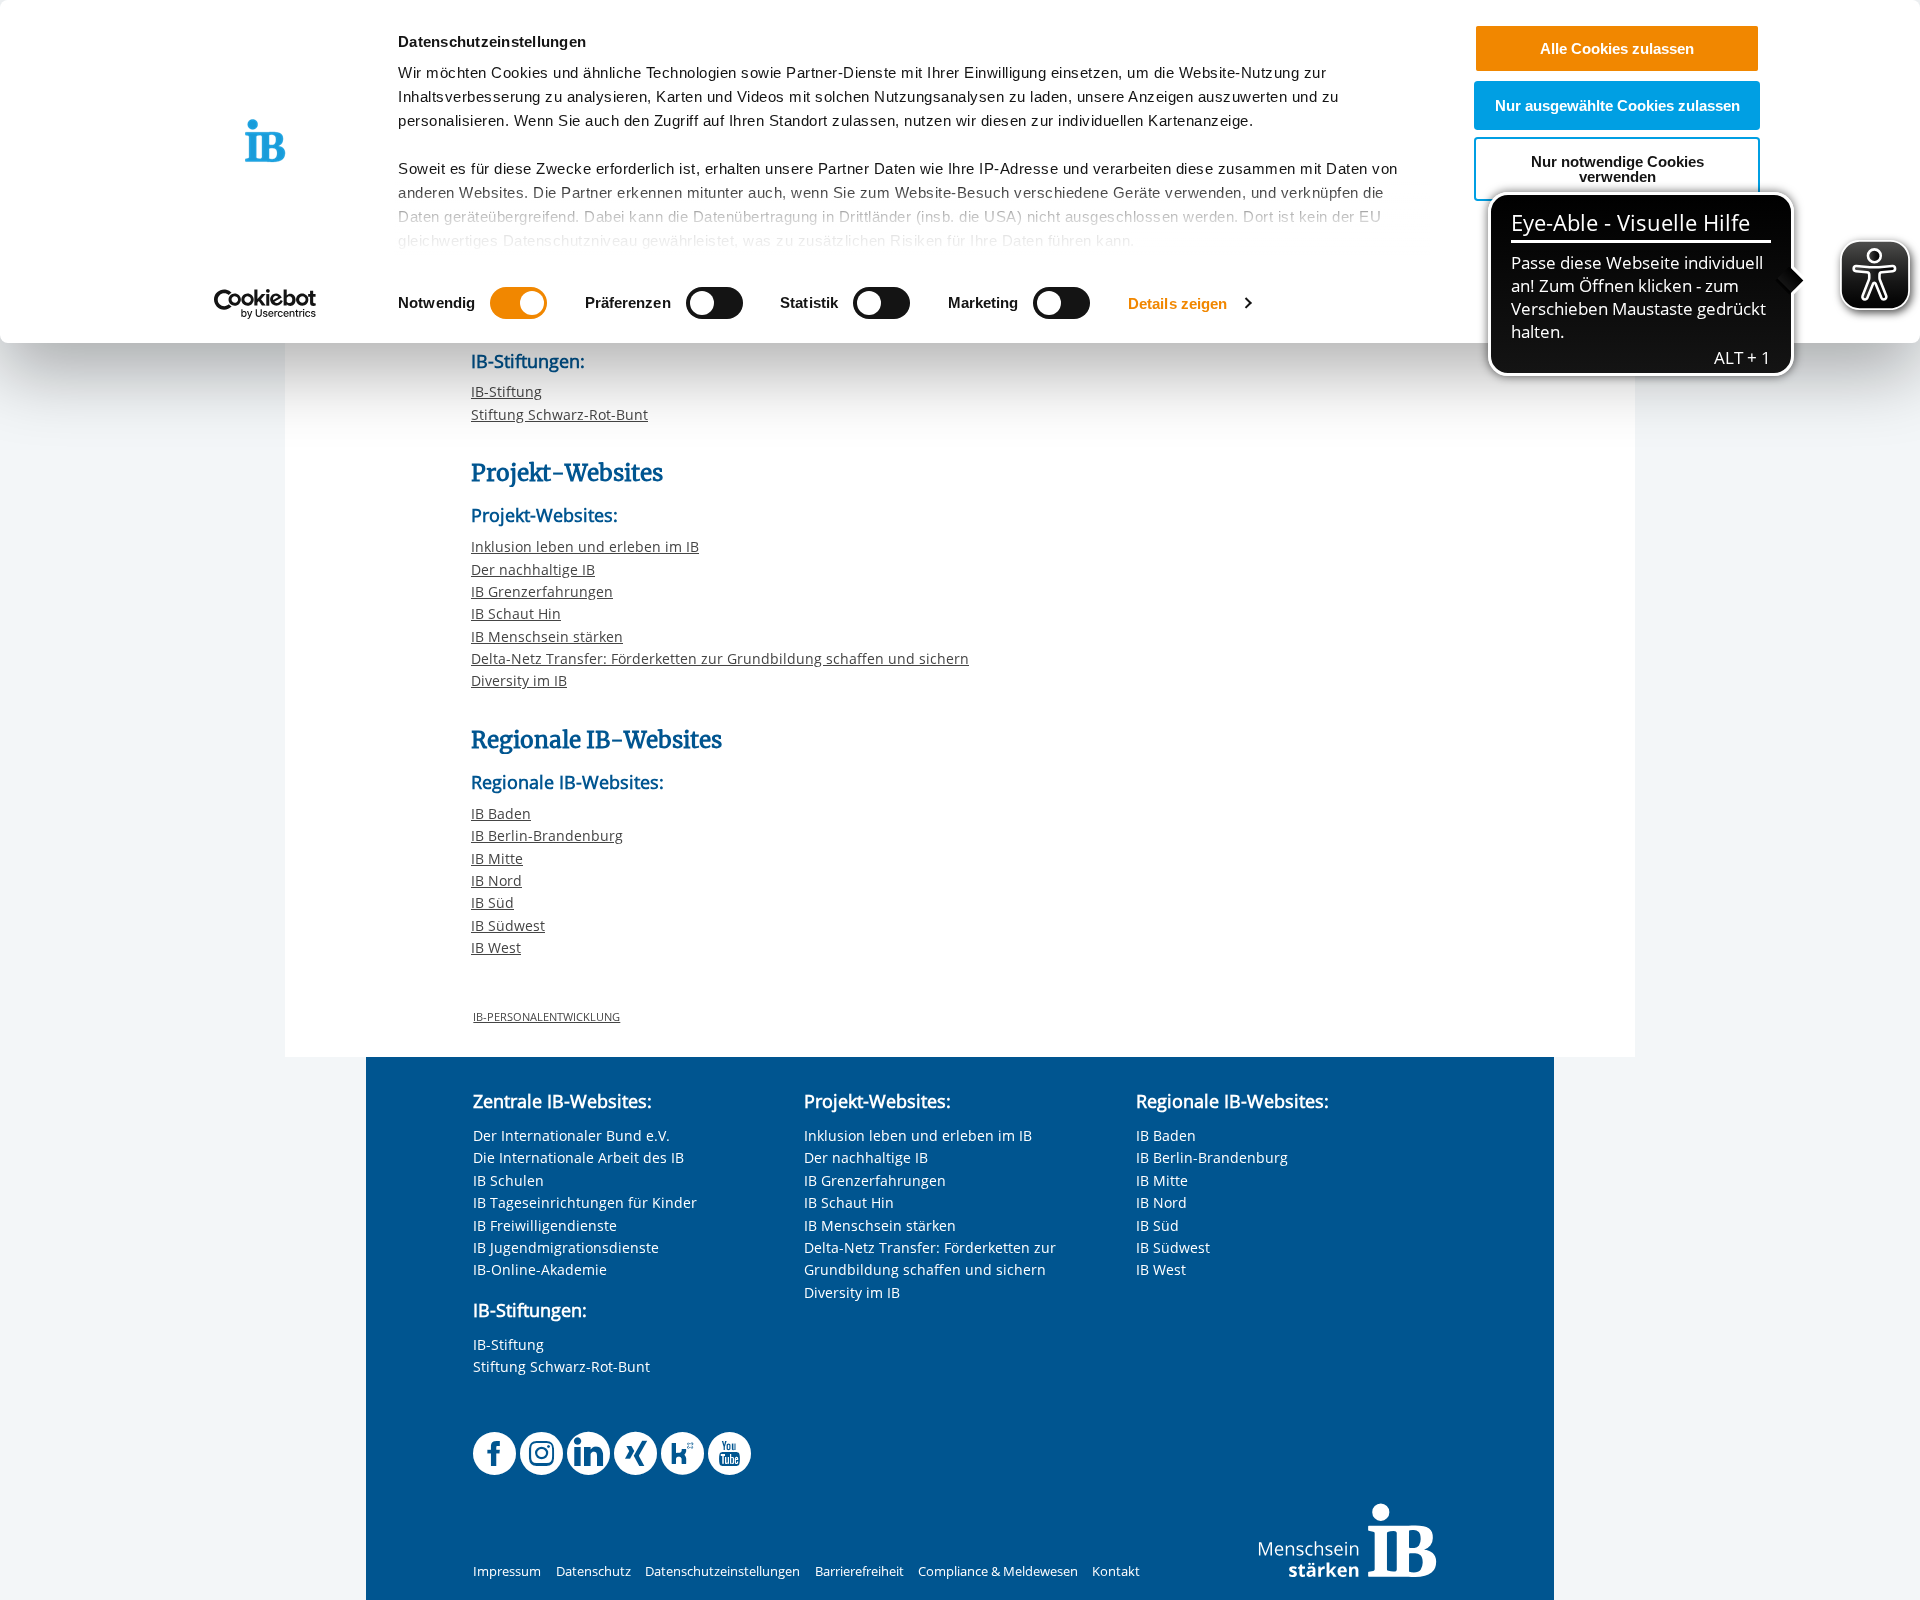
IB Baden (501, 813)
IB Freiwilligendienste (545, 1225)
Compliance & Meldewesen (998, 1571)
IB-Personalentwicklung (546, 1016)
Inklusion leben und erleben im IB (585, 546)
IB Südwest (508, 925)
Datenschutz (593, 1571)
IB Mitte (497, 858)
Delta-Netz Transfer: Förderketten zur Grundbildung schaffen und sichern (720, 658)
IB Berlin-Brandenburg (547, 835)
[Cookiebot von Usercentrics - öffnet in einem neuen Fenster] (265, 304)
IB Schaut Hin (516, 613)
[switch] (714, 303)
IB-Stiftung (506, 391)
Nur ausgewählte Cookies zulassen (1617, 105)
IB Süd (492, 902)
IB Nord (496, 880)
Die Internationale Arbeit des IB (578, 1157)
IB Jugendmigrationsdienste (566, 1247)
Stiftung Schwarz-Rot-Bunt (559, 414)
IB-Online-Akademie (540, 1269)
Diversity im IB (519, 680)
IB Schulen (508, 1180)
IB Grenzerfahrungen (542, 591)
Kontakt (1116, 1571)
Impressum (507, 1571)
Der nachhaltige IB (533, 569)
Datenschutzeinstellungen (722, 1571)
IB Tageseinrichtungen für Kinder (585, 1202)
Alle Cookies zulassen (1617, 48)
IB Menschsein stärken (547, 636)
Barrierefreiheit (859, 1571)
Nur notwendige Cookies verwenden (1617, 169)
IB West (496, 947)
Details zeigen (1177, 303)
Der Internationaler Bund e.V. (571, 1135)
